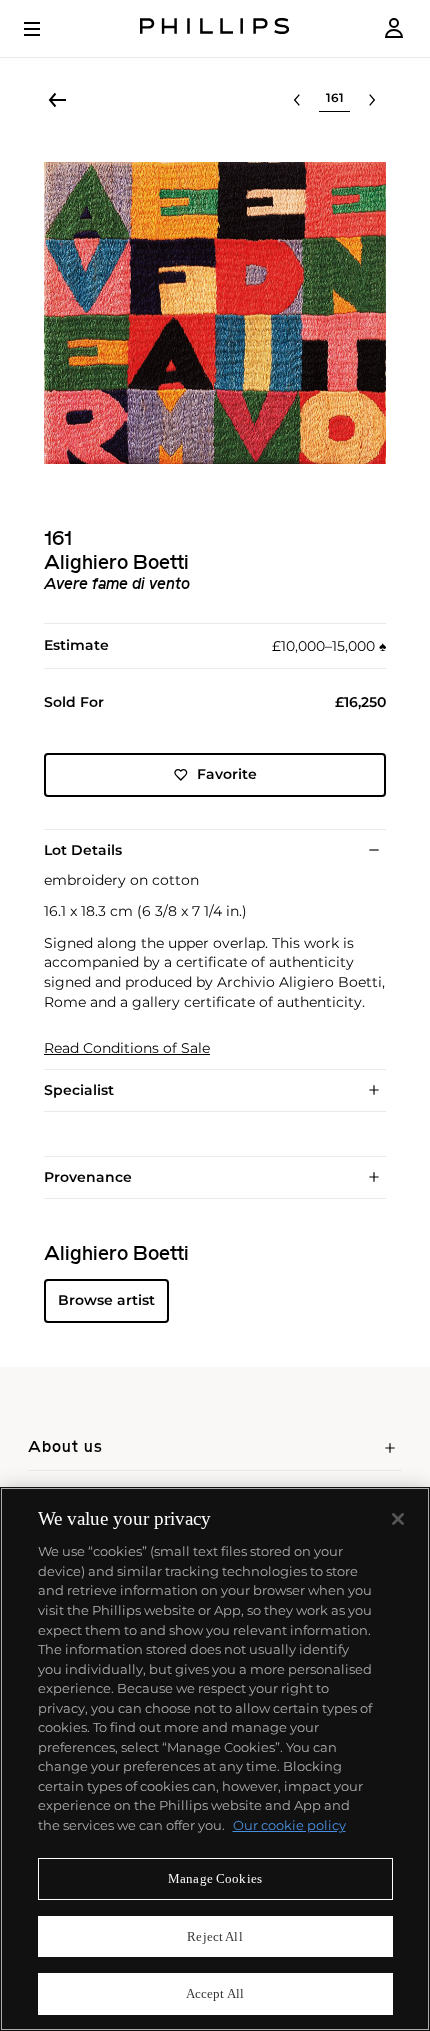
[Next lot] (372, 100)
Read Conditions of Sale (127, 1048)
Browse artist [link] (106, 1300)
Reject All (214, 1936)
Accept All (215, 1993)
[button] (215, 313)
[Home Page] (215, 28)
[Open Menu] (46, 29)
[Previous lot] (297, 100)
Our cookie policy (289, 1825)
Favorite (227, 774)
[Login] (394, 28)
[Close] (398, 1519)
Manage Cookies (215, 1878)
